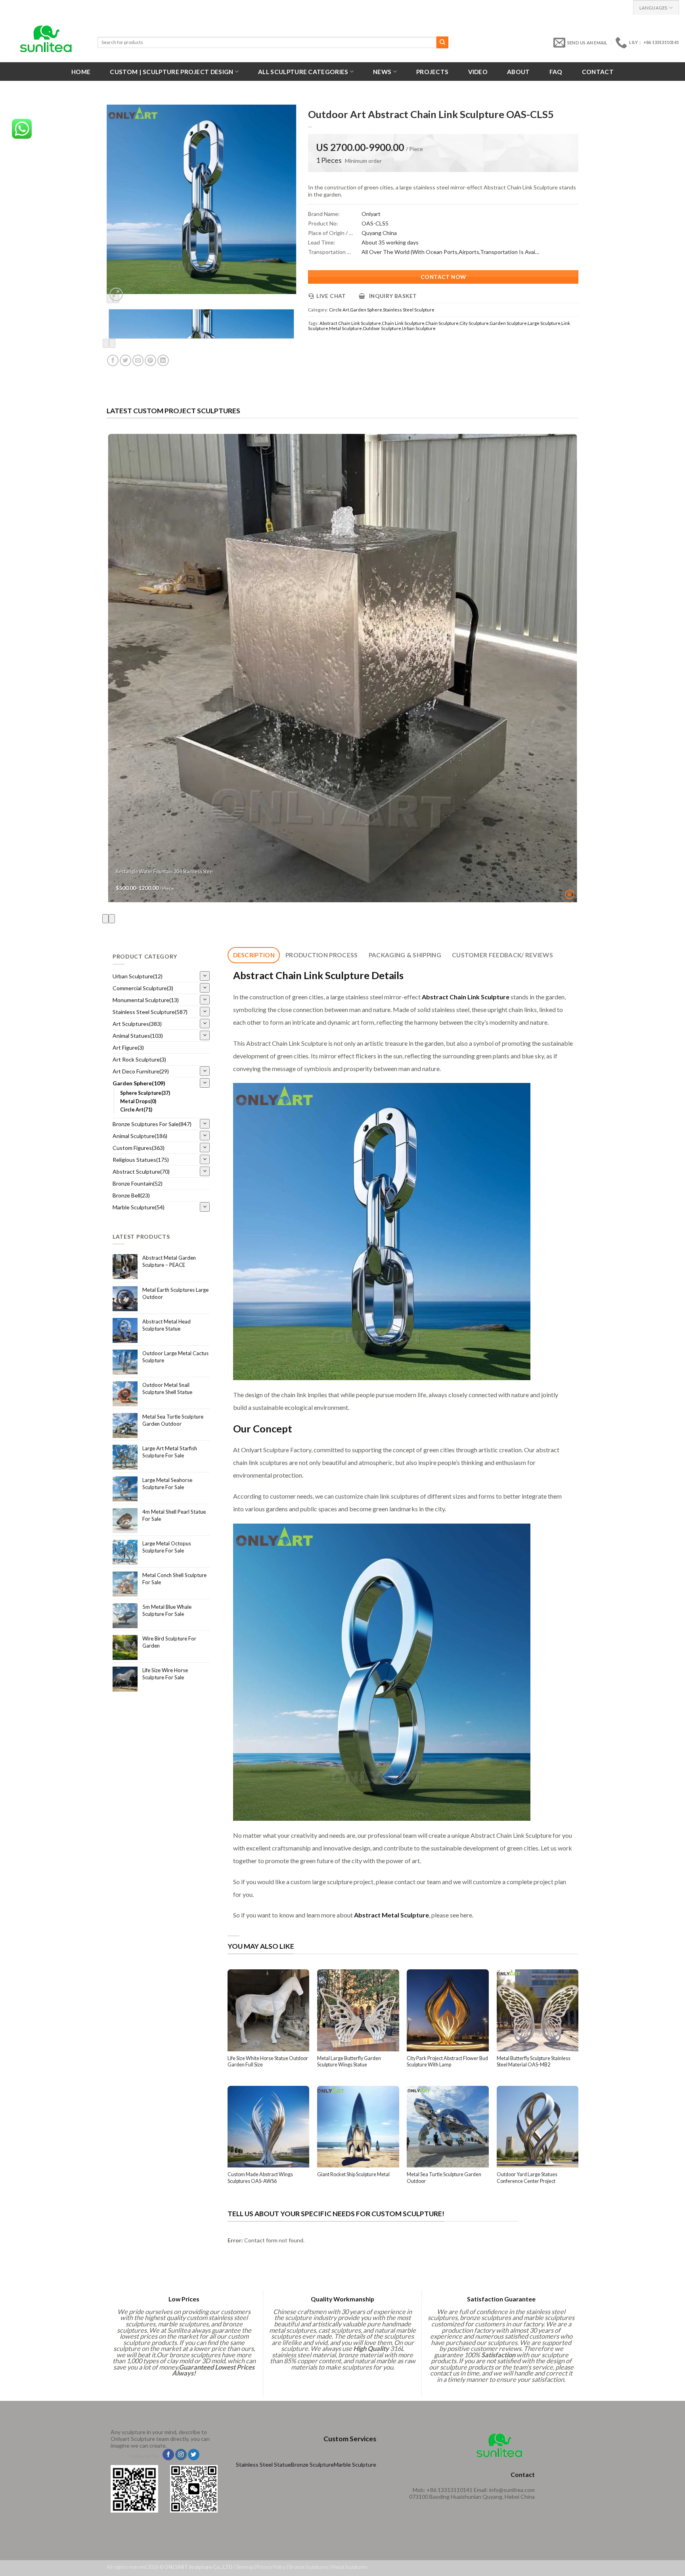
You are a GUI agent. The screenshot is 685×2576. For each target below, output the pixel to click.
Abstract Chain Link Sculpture (350, 323)
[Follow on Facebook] (168, 2455)
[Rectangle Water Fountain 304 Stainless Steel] (343, 668)
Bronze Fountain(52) (138, 1183)
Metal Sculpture (345, 328)
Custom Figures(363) (139, 1148)
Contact (598, 72)
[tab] (254, 955)
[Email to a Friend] (138, 360)
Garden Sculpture (508, 323)
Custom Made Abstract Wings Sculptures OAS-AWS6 (260, 2178)
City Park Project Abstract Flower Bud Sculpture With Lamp (447, 2061)
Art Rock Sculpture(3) (139, 1059)
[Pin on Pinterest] (150, 360)
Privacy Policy (271, 2567)
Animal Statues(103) (138, 1036)
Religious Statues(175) (141, 1160)
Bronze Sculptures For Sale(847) (152, 1124)
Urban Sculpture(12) (138, 976)
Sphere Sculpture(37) (145, 1093)
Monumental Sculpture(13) (146, 1000)
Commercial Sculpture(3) (143, 988)
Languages (653, 8)
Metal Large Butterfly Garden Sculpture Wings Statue (349, 2061)
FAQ (556, 72)
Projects (432, 72)
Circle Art (339, 310)
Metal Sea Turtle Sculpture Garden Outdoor (444, 2178)
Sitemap (245, 2567)
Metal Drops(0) (138, 1101)
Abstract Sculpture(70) (141, 1172)
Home (81, 72)
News (382, 72)
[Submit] (442, 42)
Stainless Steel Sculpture (409, 310)
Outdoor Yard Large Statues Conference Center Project (527, 2178)
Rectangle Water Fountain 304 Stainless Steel (165, 872)
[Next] (112, 343)
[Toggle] (205, 976)
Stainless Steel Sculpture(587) (150, 1012)
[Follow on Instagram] (181, 2455)
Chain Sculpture (442, 323)
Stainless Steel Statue (263, 2464)
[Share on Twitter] (125, 360)
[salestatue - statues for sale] (46, 39)
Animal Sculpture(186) (140, 1136)
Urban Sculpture (419, 328)
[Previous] (106, 343)
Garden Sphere (366, 310)
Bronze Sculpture (312, 2464)
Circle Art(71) (136, 1110)
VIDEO (478, 72)
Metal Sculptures (349, 2567)
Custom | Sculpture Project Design (171, 72)
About (519, 72)
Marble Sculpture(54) (139, 1207)
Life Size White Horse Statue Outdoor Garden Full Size (268, 2061)
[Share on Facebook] (113, 360)
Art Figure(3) (128, 1047)
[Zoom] (116, 294)
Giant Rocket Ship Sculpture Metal (353, 2174)
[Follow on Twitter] (194, 2455)
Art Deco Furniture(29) (141, 1071)
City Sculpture (474, 323)
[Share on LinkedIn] (163, 360)
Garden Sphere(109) (139, 1083)
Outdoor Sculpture (382, 328)
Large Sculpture (544, 323)
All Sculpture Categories (303, 72)
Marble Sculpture (355, 2464)
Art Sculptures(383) (137, 1024)
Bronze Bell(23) (131, 1195)
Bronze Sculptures (309, 2567)
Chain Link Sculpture (403, 323)
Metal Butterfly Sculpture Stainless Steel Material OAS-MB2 (534, 2061)
